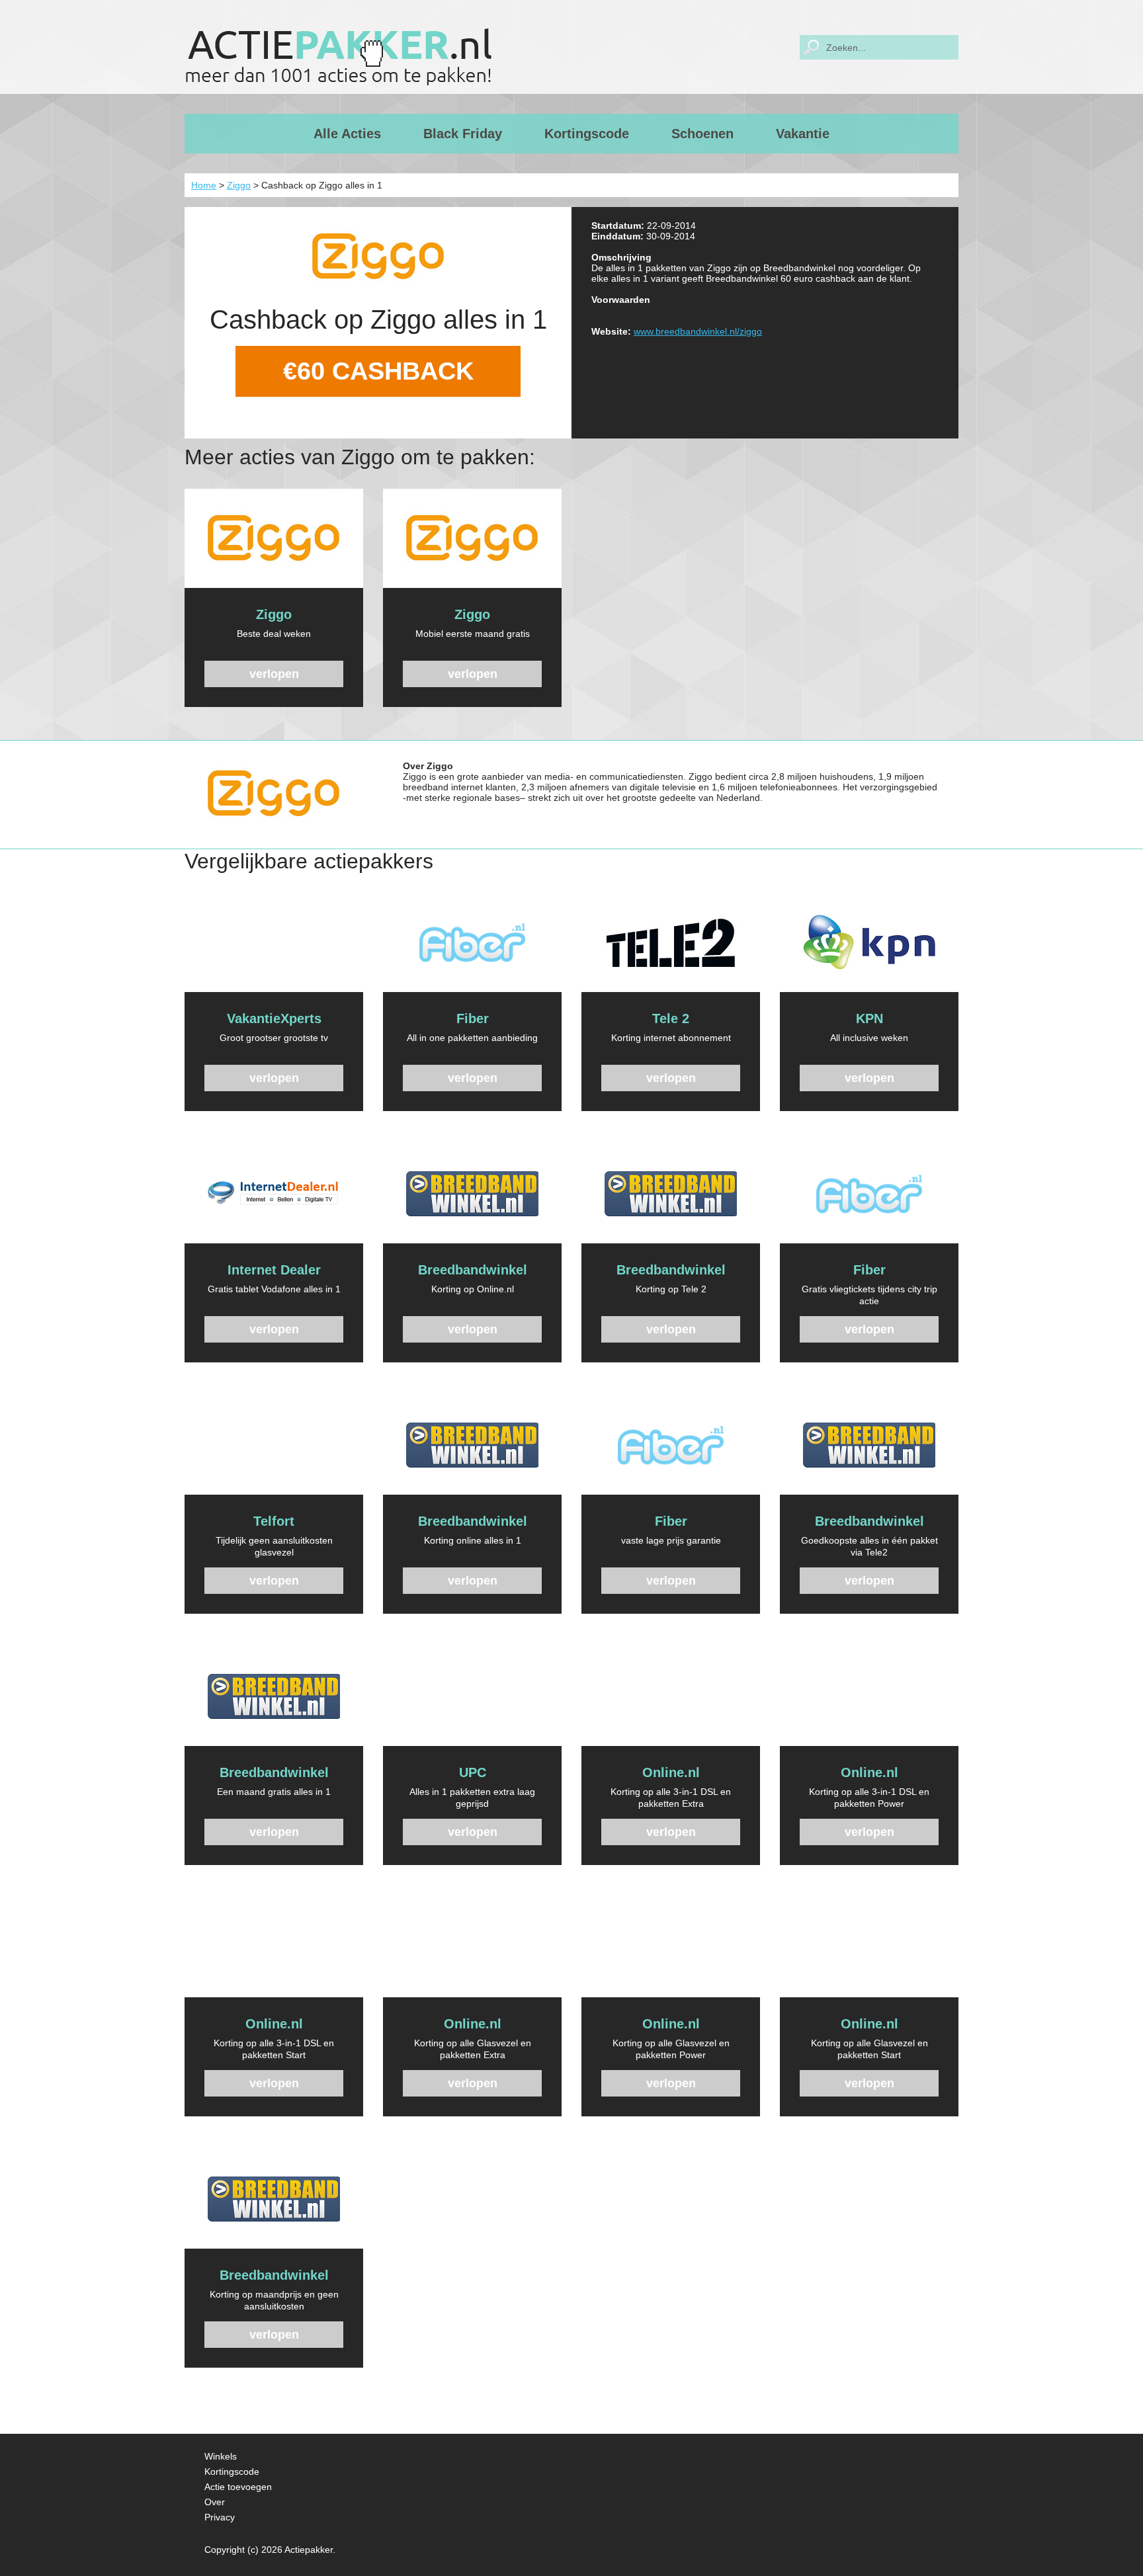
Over (215, 2502)
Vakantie (803, 134)
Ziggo (239, 185)
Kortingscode (587, 134)
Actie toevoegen (238, 2487)
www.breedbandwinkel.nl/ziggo (698, 331)
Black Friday (463, 134)
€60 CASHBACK (378, 371)
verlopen (274, 674)
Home (204, 185)
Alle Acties (347, 134)
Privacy (220, 2517)
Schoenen (702, 134)
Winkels (221, 2456)
